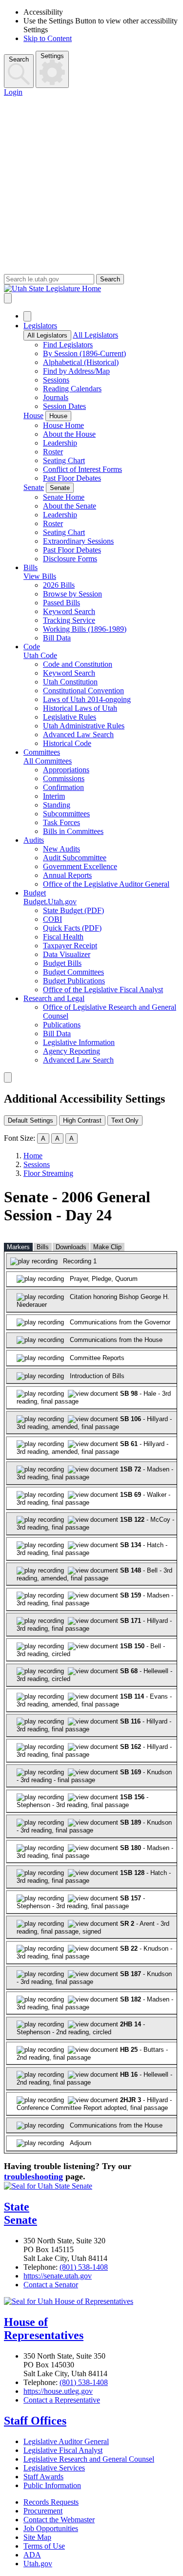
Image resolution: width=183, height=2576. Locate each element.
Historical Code (67, 743)
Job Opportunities (51, 2528)
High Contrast (82, 1120)
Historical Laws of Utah (80, 708)
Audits (34, 840)
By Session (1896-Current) (84, 353)
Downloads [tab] (71, 1247)
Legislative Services (54, 2468)
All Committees (48, 761)
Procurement (43, 2511)
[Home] (91, 289)
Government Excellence (80, 866)
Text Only (125, 1120)
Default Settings (30, 1120)
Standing (57, 805)
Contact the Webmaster (59, 2520)
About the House (69, 434)
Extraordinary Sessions (78, 541)
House (33, 415)
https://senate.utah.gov (58, 2276)
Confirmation (63, 787)
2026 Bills (59, 585)
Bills (30, 567)
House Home (63, 425)
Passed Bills (61, 603)
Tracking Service (69, 620)
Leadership (60, 443)
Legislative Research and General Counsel (89, 2459)
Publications (62, 1025)
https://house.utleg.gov (58, 2391)
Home (33, 1156)
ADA (32, 2555)
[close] (8, 1077)
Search (19, 59)
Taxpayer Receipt (70, 946)
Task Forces (61, 822)
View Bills (40, 576)
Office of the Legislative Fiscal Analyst (103, 990)
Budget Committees (73, 972)
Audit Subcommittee (75, 858)
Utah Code (40, 655)
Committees (42, 752)
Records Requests (51, 2502)
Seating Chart (64, 460)
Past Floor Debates (72, 478)
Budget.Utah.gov (50, 902)
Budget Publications (74, 981)
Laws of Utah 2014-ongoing (87, 699)
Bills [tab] (43, 1247)
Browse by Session (72, 594)
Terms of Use (44, 2546)
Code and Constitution (78, 664)
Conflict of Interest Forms (82, 469)
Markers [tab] (18, 1247)
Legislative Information (79, 1042)
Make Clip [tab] (107, 1247)
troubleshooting (33, 2176)
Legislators (40, 326)
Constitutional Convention (83, 691)
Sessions (56, 380)
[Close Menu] (27, 316)
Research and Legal (54, 998)
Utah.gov (38, 2564)
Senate (34, 487)
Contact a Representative (62, 2400)
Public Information (52, 2485)
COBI (52, 919)
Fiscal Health (63, 937)
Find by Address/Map (76, 371)
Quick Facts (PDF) (72, 928)
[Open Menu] (8, 298)
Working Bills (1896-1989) (85, 629)
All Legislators (47, 335)
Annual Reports (67, 875)
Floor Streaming (48, 1173)
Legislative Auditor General (66, 2441)
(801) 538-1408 (84, 2267)
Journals (56, 397)
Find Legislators (68, 345)
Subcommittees (66, 814)
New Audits (61, 849)
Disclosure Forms (70, 559)
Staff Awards (43, 2477)
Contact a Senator (51, 2285)
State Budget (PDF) (73, 910)
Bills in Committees (73, 831)
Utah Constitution (70, 682)
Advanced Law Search (78, 734)
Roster (53, 452)
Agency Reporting (71, 1051)
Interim (54, 796)
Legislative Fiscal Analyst (63, 2450)
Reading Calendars (72, 389)
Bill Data (57, 638)
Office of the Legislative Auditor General (106, 884)
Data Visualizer (67, 954)
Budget (35, 893)
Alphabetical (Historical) (81, 362)
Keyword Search (69, 611)
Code (32, 647)
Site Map (37, 2537)
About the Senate (70, 506)
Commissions (64, 778)
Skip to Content (48, 38)
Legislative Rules (70, 717)
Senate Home (64, 497)
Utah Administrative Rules (84, 726)
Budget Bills (62, 963)
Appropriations (66, 770)
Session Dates (64, 406)
